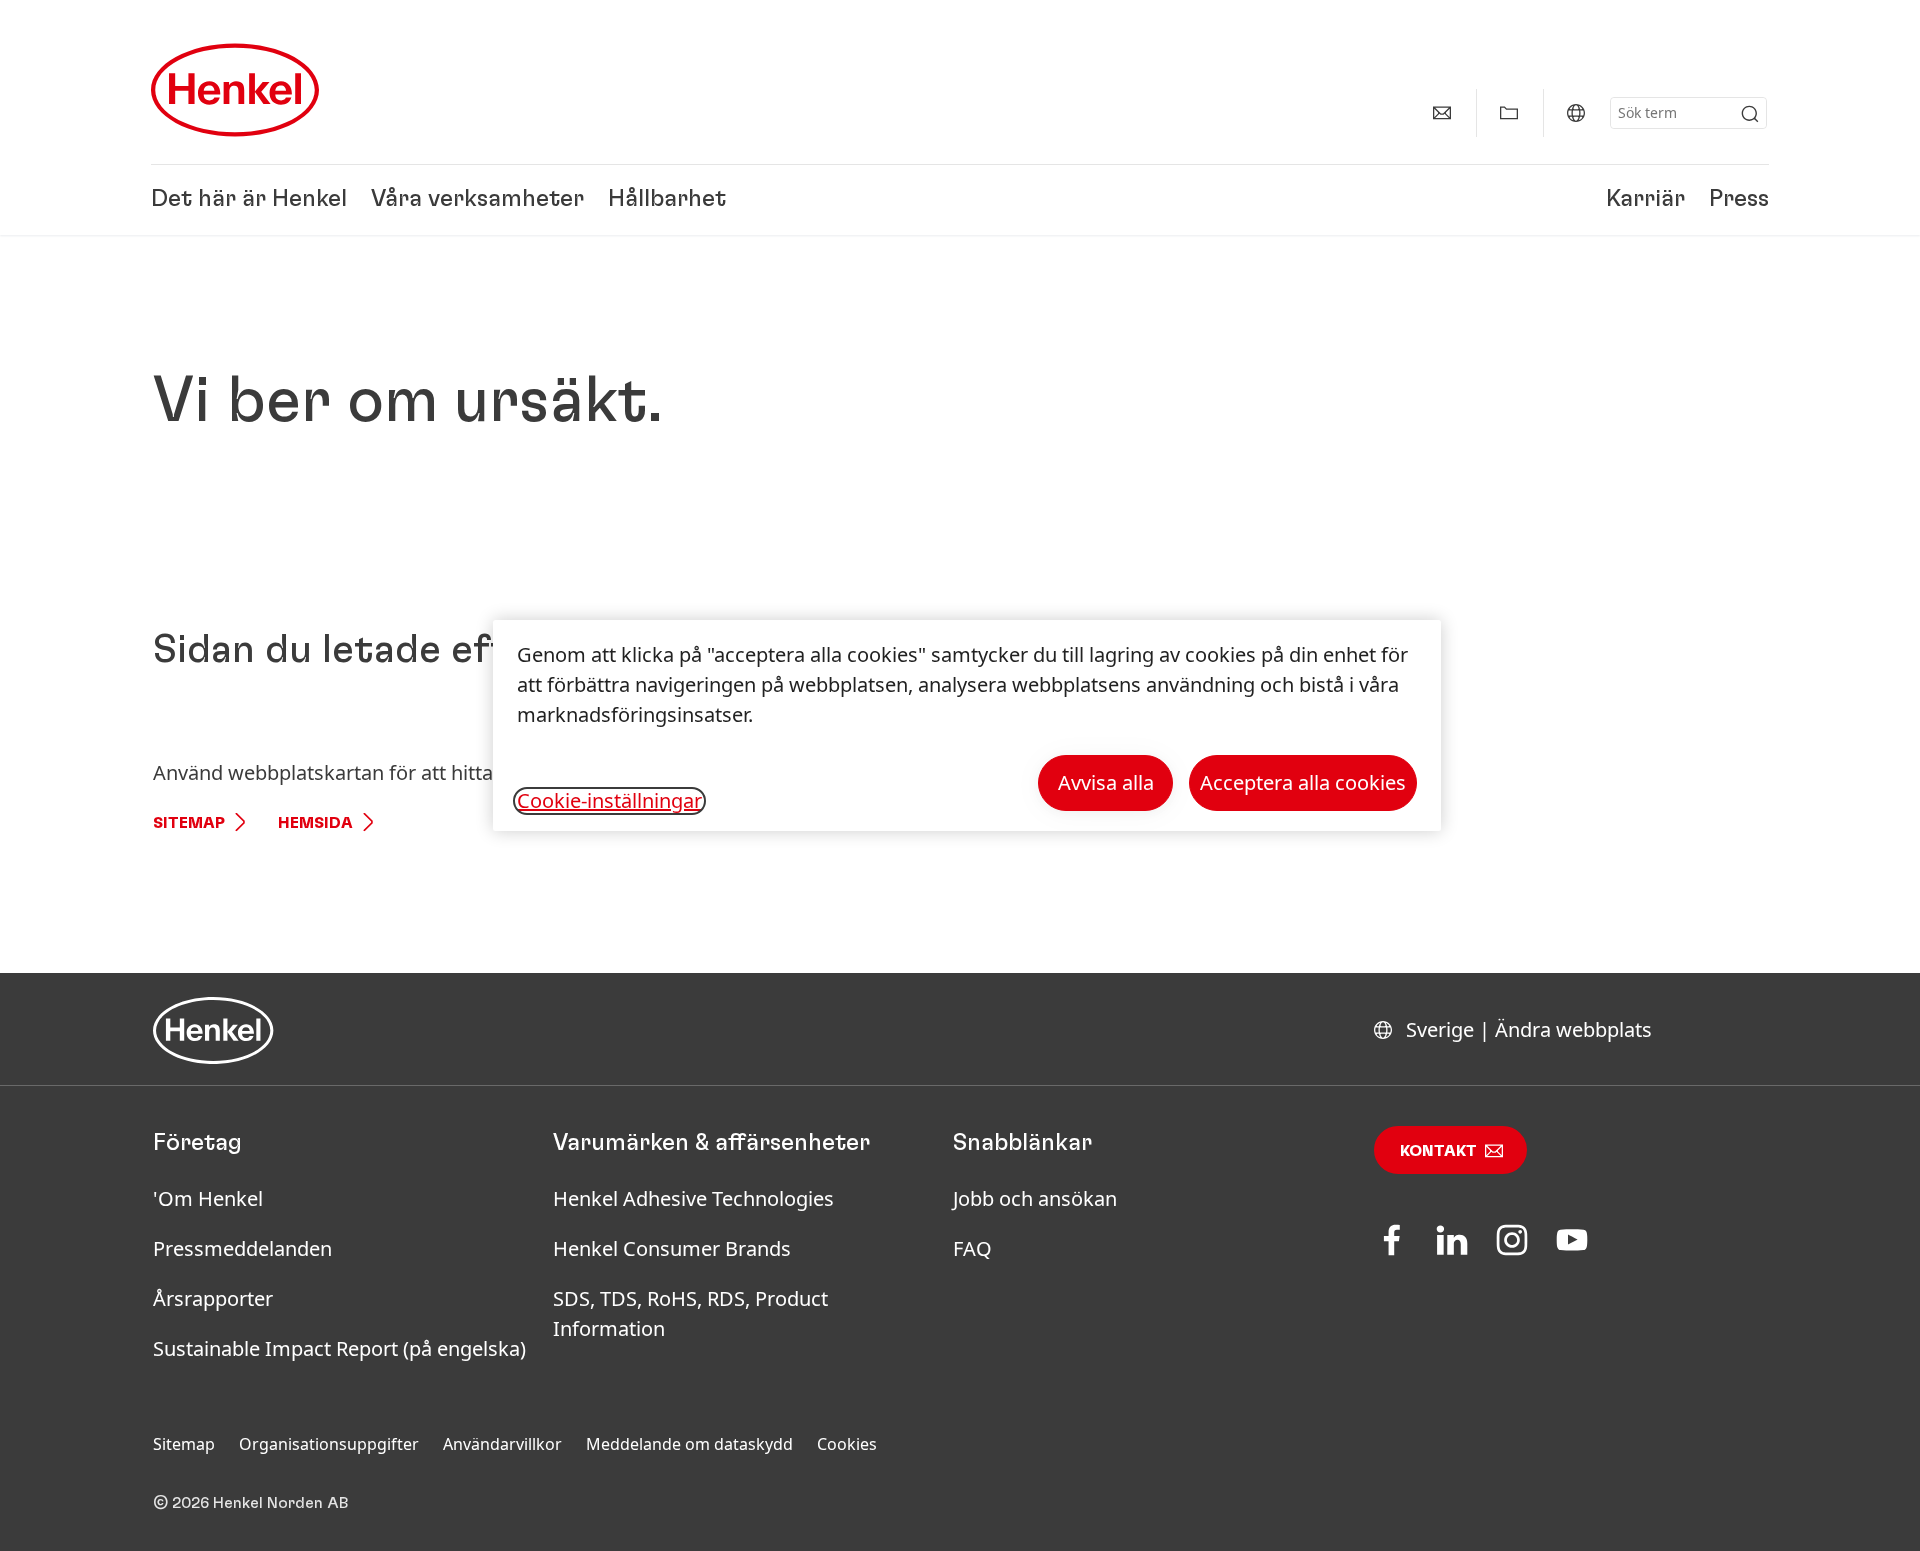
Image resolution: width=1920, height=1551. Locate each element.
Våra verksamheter (477, 200)
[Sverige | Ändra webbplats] (1576, 113)
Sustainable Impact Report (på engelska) (339, 1348)
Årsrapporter (213, 1298)
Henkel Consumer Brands (672, 1248)
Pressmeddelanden (242, 1248)
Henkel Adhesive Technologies (693, 1198)
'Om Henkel (208, 1198)
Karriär (1645, 200)
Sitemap (189, 823)
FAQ (972, 1248)
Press (1739, 200)
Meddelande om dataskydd (689, 1444)
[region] (967, 725)
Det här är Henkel (249, 200)
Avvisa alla (1106, 782)
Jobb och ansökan (1035, 1198)
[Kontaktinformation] (1442, 113)
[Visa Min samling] (1509, 113)
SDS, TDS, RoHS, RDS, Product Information (690, 1313)
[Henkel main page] (235, 90)
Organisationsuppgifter (329, 1444)
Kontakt (1438, 1151)
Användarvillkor (502, 1444)
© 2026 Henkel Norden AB (251, 1503)
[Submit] (1750, 114)
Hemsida (315, 823)
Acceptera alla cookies (1303, 782)
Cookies (847, 1444)
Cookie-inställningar (609, 801)
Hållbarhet (667, 200)
